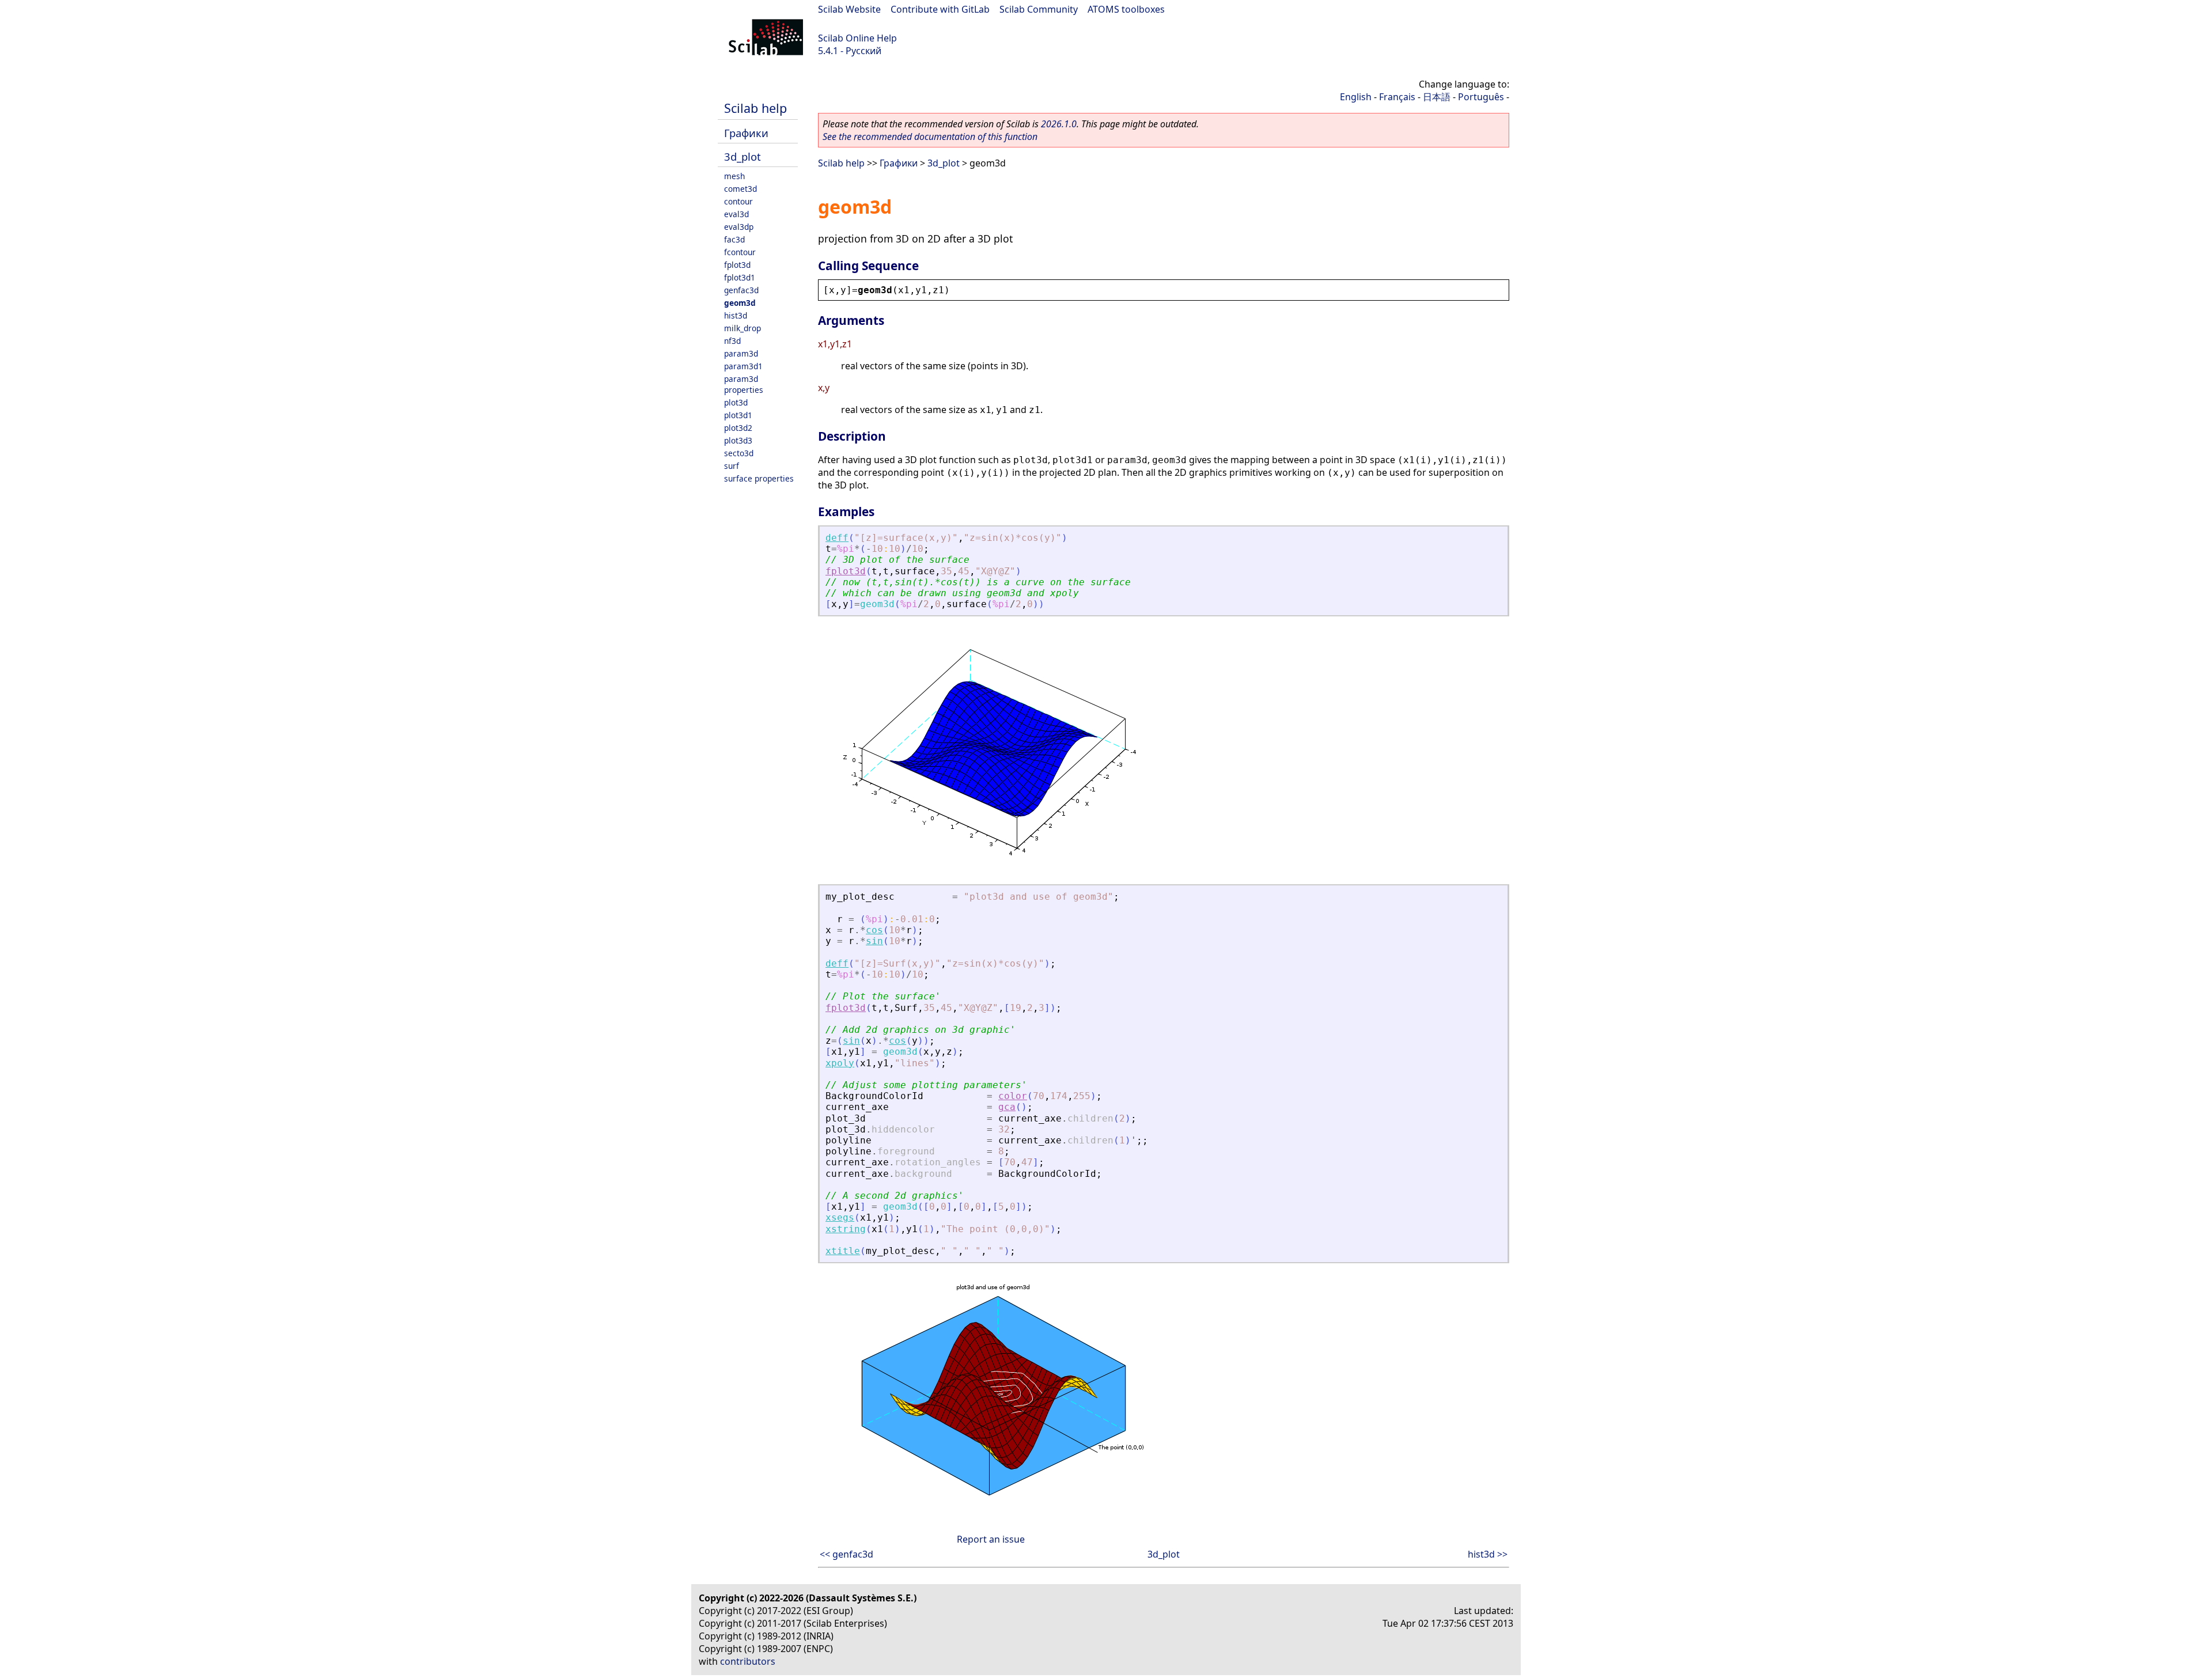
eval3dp (739, 227)
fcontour (740, 252)
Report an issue (991, 1539)
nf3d (732, 341)
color (1013, 1096)
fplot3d (737, 265)
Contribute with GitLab (940, 9)
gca (1007, 1107)
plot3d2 (738, 428)
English (1356, 97)
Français (1397, 97)
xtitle (843, 1251)
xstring (846, 1229)
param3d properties (744, 384)
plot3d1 (738, 415)
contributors (748, 1661)
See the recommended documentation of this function (930, 137)
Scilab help (755, 108)
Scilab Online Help (857, 38)
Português (1481, 97)
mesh (734, 176)
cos (874, 930)
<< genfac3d (846, 1554)
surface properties (759, 478)
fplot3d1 (740, 277)
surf (732, 466)
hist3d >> (1488, 1554)
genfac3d (741, 290)
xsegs (840, 1217)
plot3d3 (738, 440)
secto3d (739, 453)
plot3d (736, 402)
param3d (741, 353)
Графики (746, 133)
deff (837, 538)
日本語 (1437, 97)
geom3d (740, 303)
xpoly (840, 1063)
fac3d (734, 239)
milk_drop (743, 328)
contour (738, 201)
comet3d (741, 189)
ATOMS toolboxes (1126, 9)
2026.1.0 (1059, 124)
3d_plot (743, 156)
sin (874, 941)
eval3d (736, 214)
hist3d (736, 315)
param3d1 (743, 366)
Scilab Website (849, 9)
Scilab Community (1039, 9)
